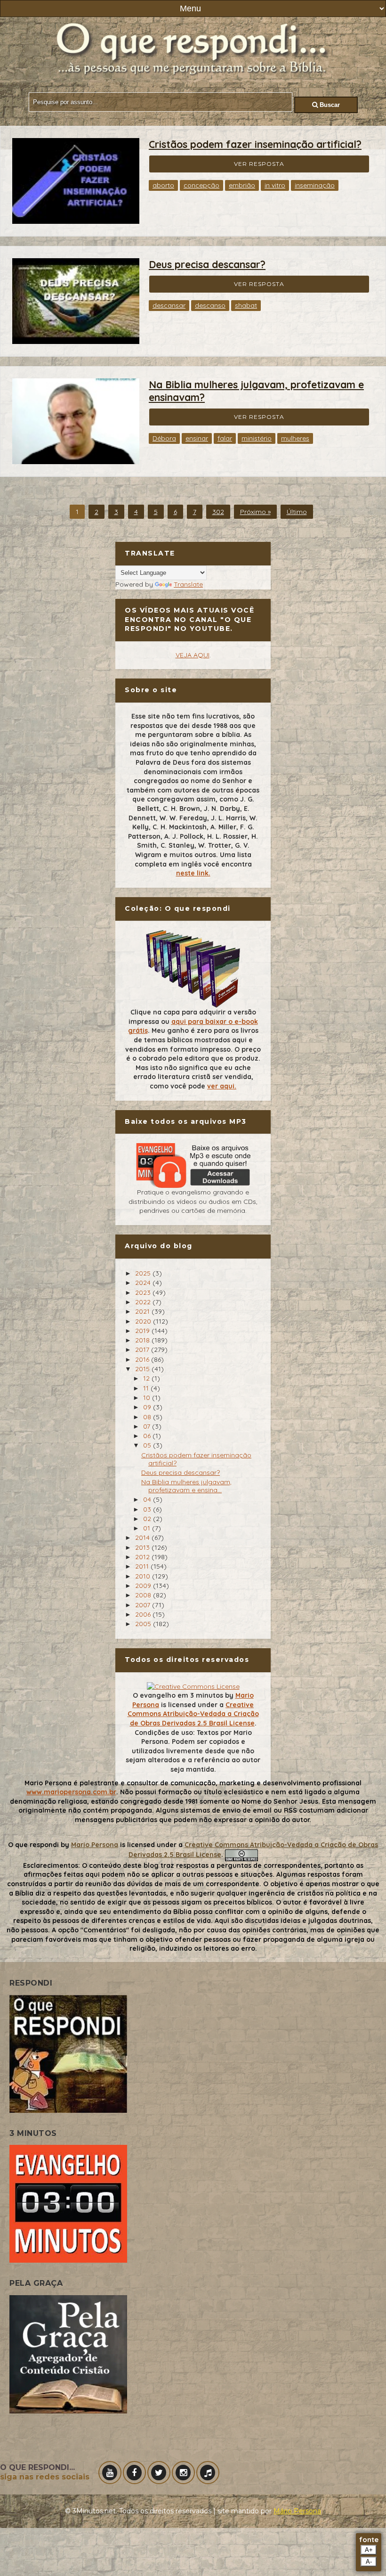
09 (148, 1407)
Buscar (329, 105)
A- (369, 2562)
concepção (201, 185)
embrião (242, 185)
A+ (369, 2550)
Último (297, 512)
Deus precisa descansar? (207, 264)
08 (148, 1417)
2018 (143, 1340)
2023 (144, 1292)
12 (147, 1378)
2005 (144, 1624)
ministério (257, 438)
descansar (169, 305)
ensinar (197, 438)
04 (148, 1499)
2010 (144, 1576)
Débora (164, 438)
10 (148, 1398)
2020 (144, 1321)
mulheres (295, 438)
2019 (143, 1331)
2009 (144, 1586)
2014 (143, 1537)
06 (148, 1436)
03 (148, 1509)
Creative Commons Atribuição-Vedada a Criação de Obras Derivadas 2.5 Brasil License (193, 1714)
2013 (143, 1547)
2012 (143, 1557)
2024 (144, 1283)
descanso (210, 305)
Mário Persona (297, 2511)
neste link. (193, 873)
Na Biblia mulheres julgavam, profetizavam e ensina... (186, 1486)
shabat (246, 305)
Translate (188, 584)
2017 (143, 1349)
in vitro (275, 185)
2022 (144, 1302)
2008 (144, 1595)
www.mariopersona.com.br (71, 1792)
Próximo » (255, 512)
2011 (143, 1566)
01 (148, 1528)
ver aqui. (222, 1086)
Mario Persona (95, 1845)
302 (218, 512)
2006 (144, 1614)
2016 (143, 1359)
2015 (143, 1369)
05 (148, 1445)
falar (225, 438)
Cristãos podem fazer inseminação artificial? (255, 144)
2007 (144, 1605)
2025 (144, 1273)
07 (148, 1426)
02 (148, 1519)
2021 (143, 1311)
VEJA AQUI (193, 655)
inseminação (315, 185)
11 (147, 1388)
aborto (163, 185)
